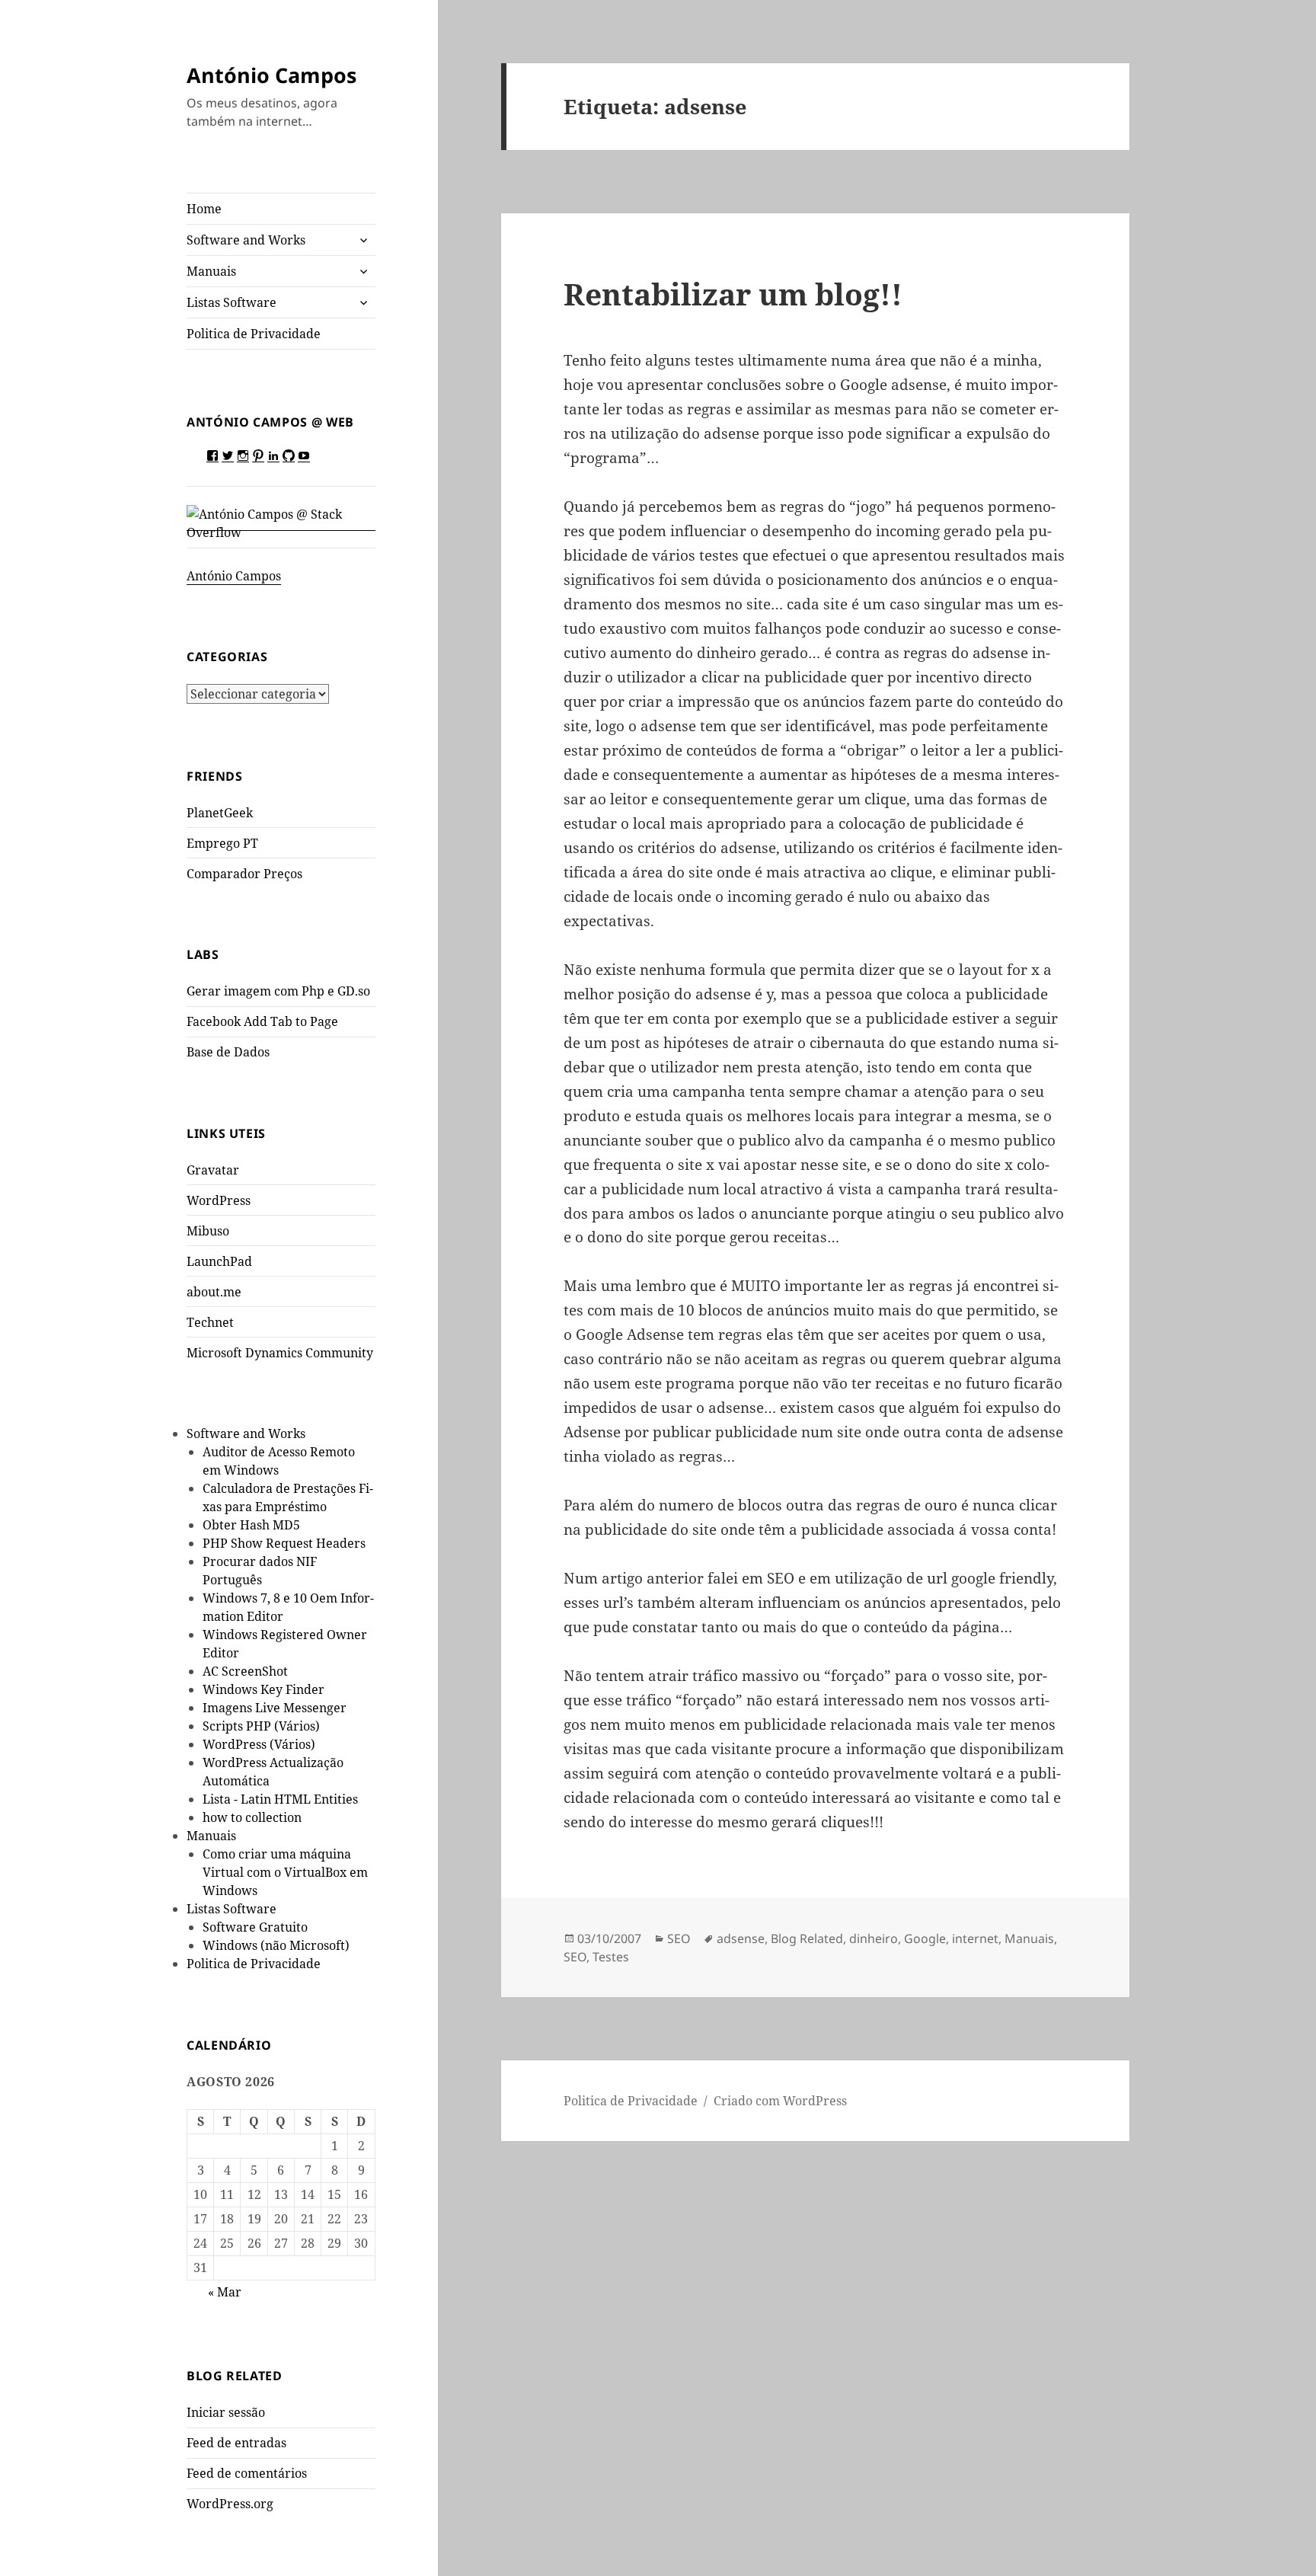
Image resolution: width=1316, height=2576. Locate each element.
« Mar (225, 2292)
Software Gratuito (255, 1927)
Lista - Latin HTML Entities (280, 1799)
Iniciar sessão (226, 2412)
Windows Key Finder (264, 1689)
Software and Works (246, 240)
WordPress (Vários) (259, 1744)
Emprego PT (222, 843)
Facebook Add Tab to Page (262, 1021)
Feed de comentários (247, 2473)
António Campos (272, 75)
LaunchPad (219, 1261)
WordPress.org (230, 2504)
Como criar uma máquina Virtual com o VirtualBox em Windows (285, 1872)
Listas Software (232, 302)
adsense (741, 1938)
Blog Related (807, 1938)
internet (975, 1938)
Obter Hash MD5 (251, 1525)
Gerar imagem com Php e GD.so (278, 991)
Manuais (211, 271)
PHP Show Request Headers (284, 1543)
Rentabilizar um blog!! (733, 294)
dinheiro (874, 1938)
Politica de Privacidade (254, 334)
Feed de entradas (236, 2443)
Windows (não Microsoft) (276, 1945)
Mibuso (208, 1231)
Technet (210, 1322)
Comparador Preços (244, 874)
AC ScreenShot (245, 1671)
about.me (214, 1292)
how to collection (252, 1817)
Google (925, 1938)
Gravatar (213, 1170)
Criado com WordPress (780, 2101)
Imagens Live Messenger (275, 1708)
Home (204, 209)
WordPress (219, 1200)
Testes (611, 1957)
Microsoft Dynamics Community (280, 1353)
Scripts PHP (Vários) (261, 1726)
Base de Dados (228, 1052)
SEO (679, 1938)
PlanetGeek (220, 813)
